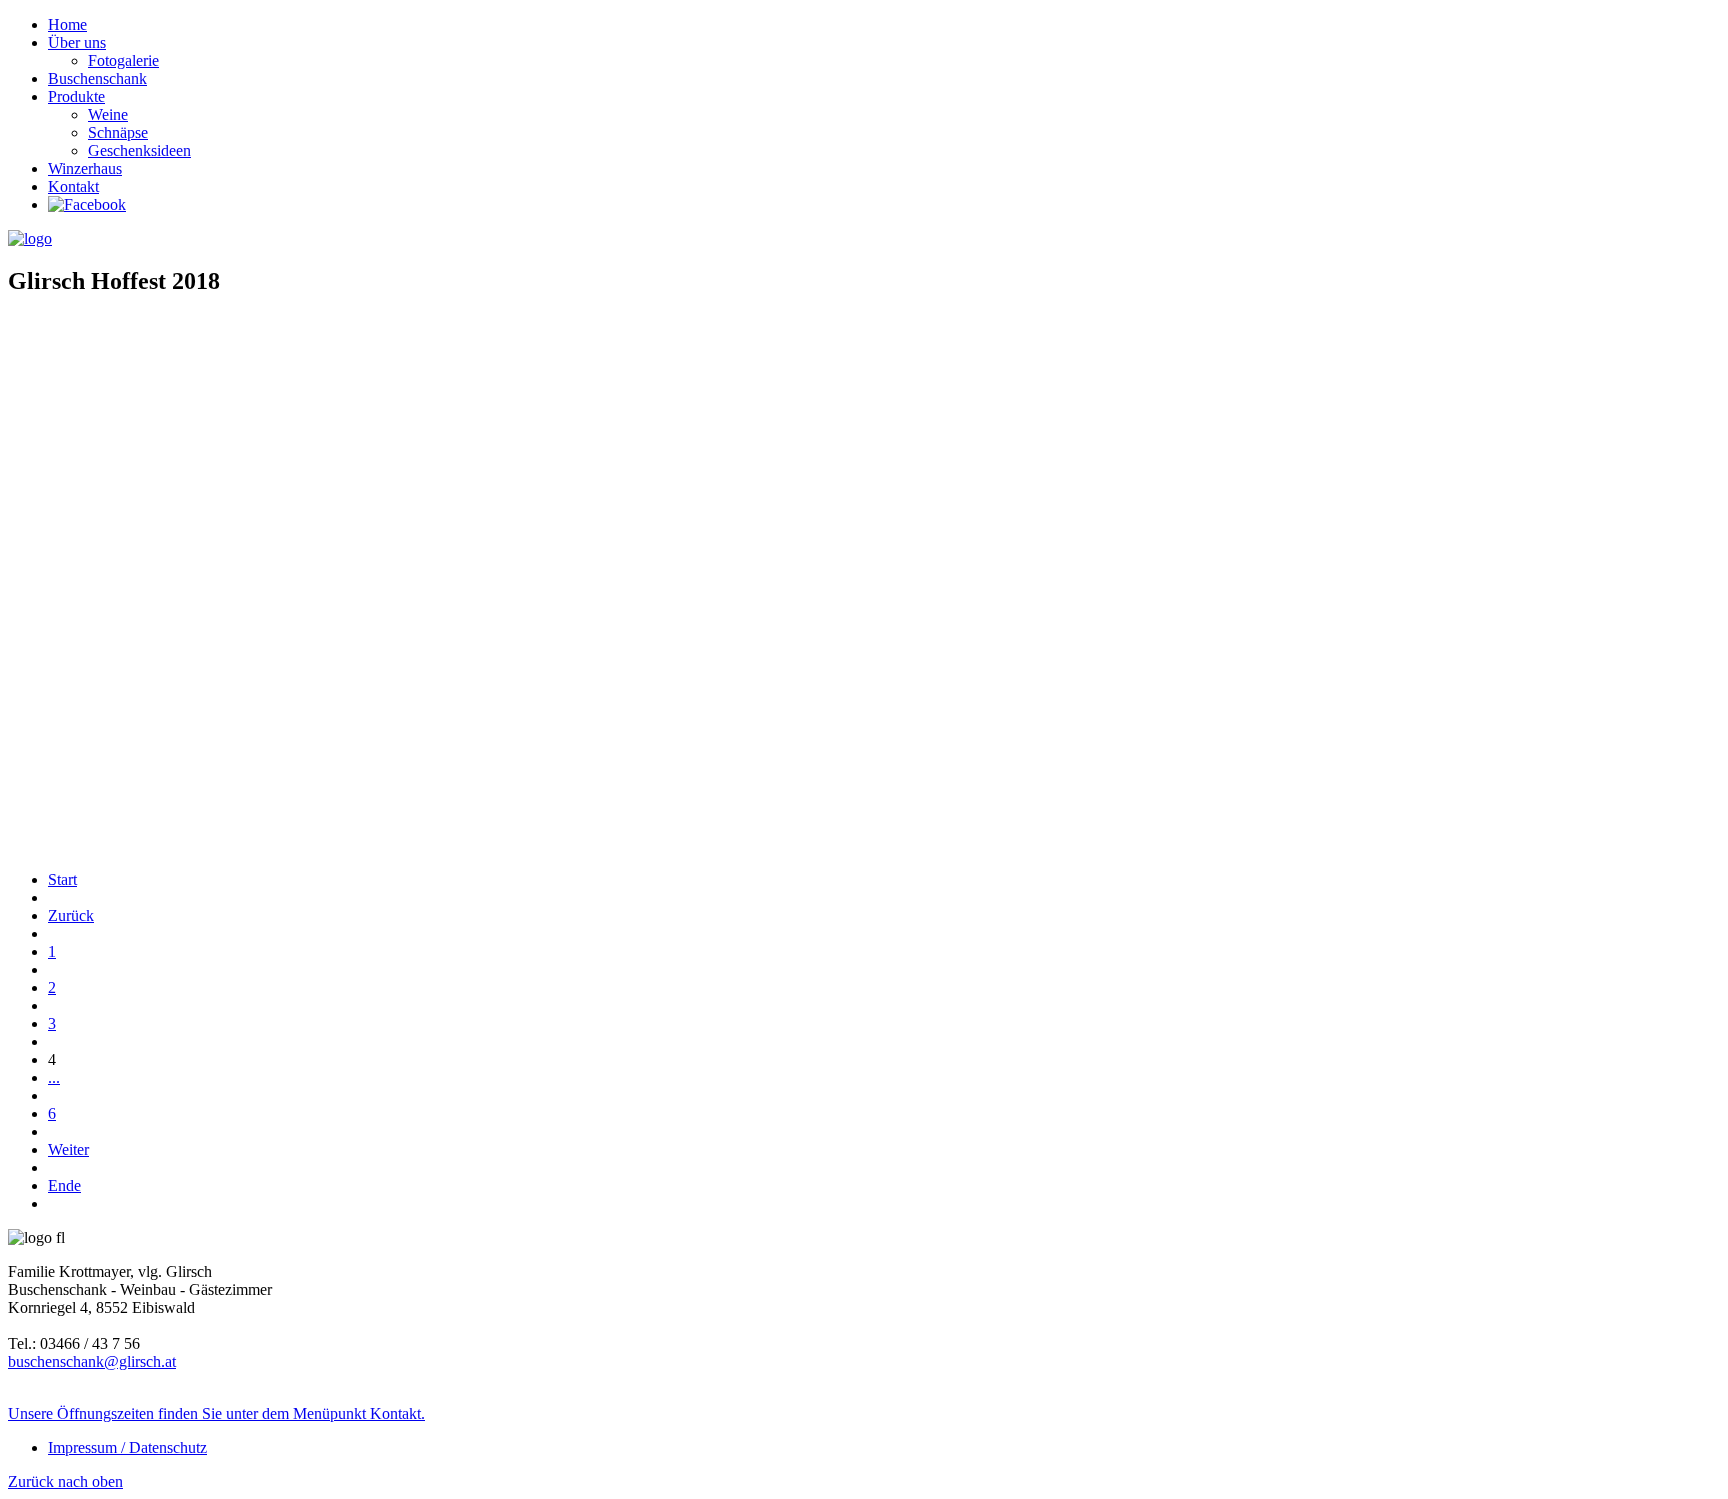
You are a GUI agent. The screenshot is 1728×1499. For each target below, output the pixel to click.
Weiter (68, 1149)
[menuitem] (67, 24)
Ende (64, 1185)
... (54, 1077)
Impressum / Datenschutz (127, 1447)
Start (62, 879)
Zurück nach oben (65, 1481)
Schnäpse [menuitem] (118, 132)
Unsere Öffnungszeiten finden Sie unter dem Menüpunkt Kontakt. (216, 1413)
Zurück (71, 915)
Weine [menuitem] (108, 114)
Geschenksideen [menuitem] (139, 150)
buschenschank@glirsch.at (92, 1361)
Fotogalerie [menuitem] (123, 60)
